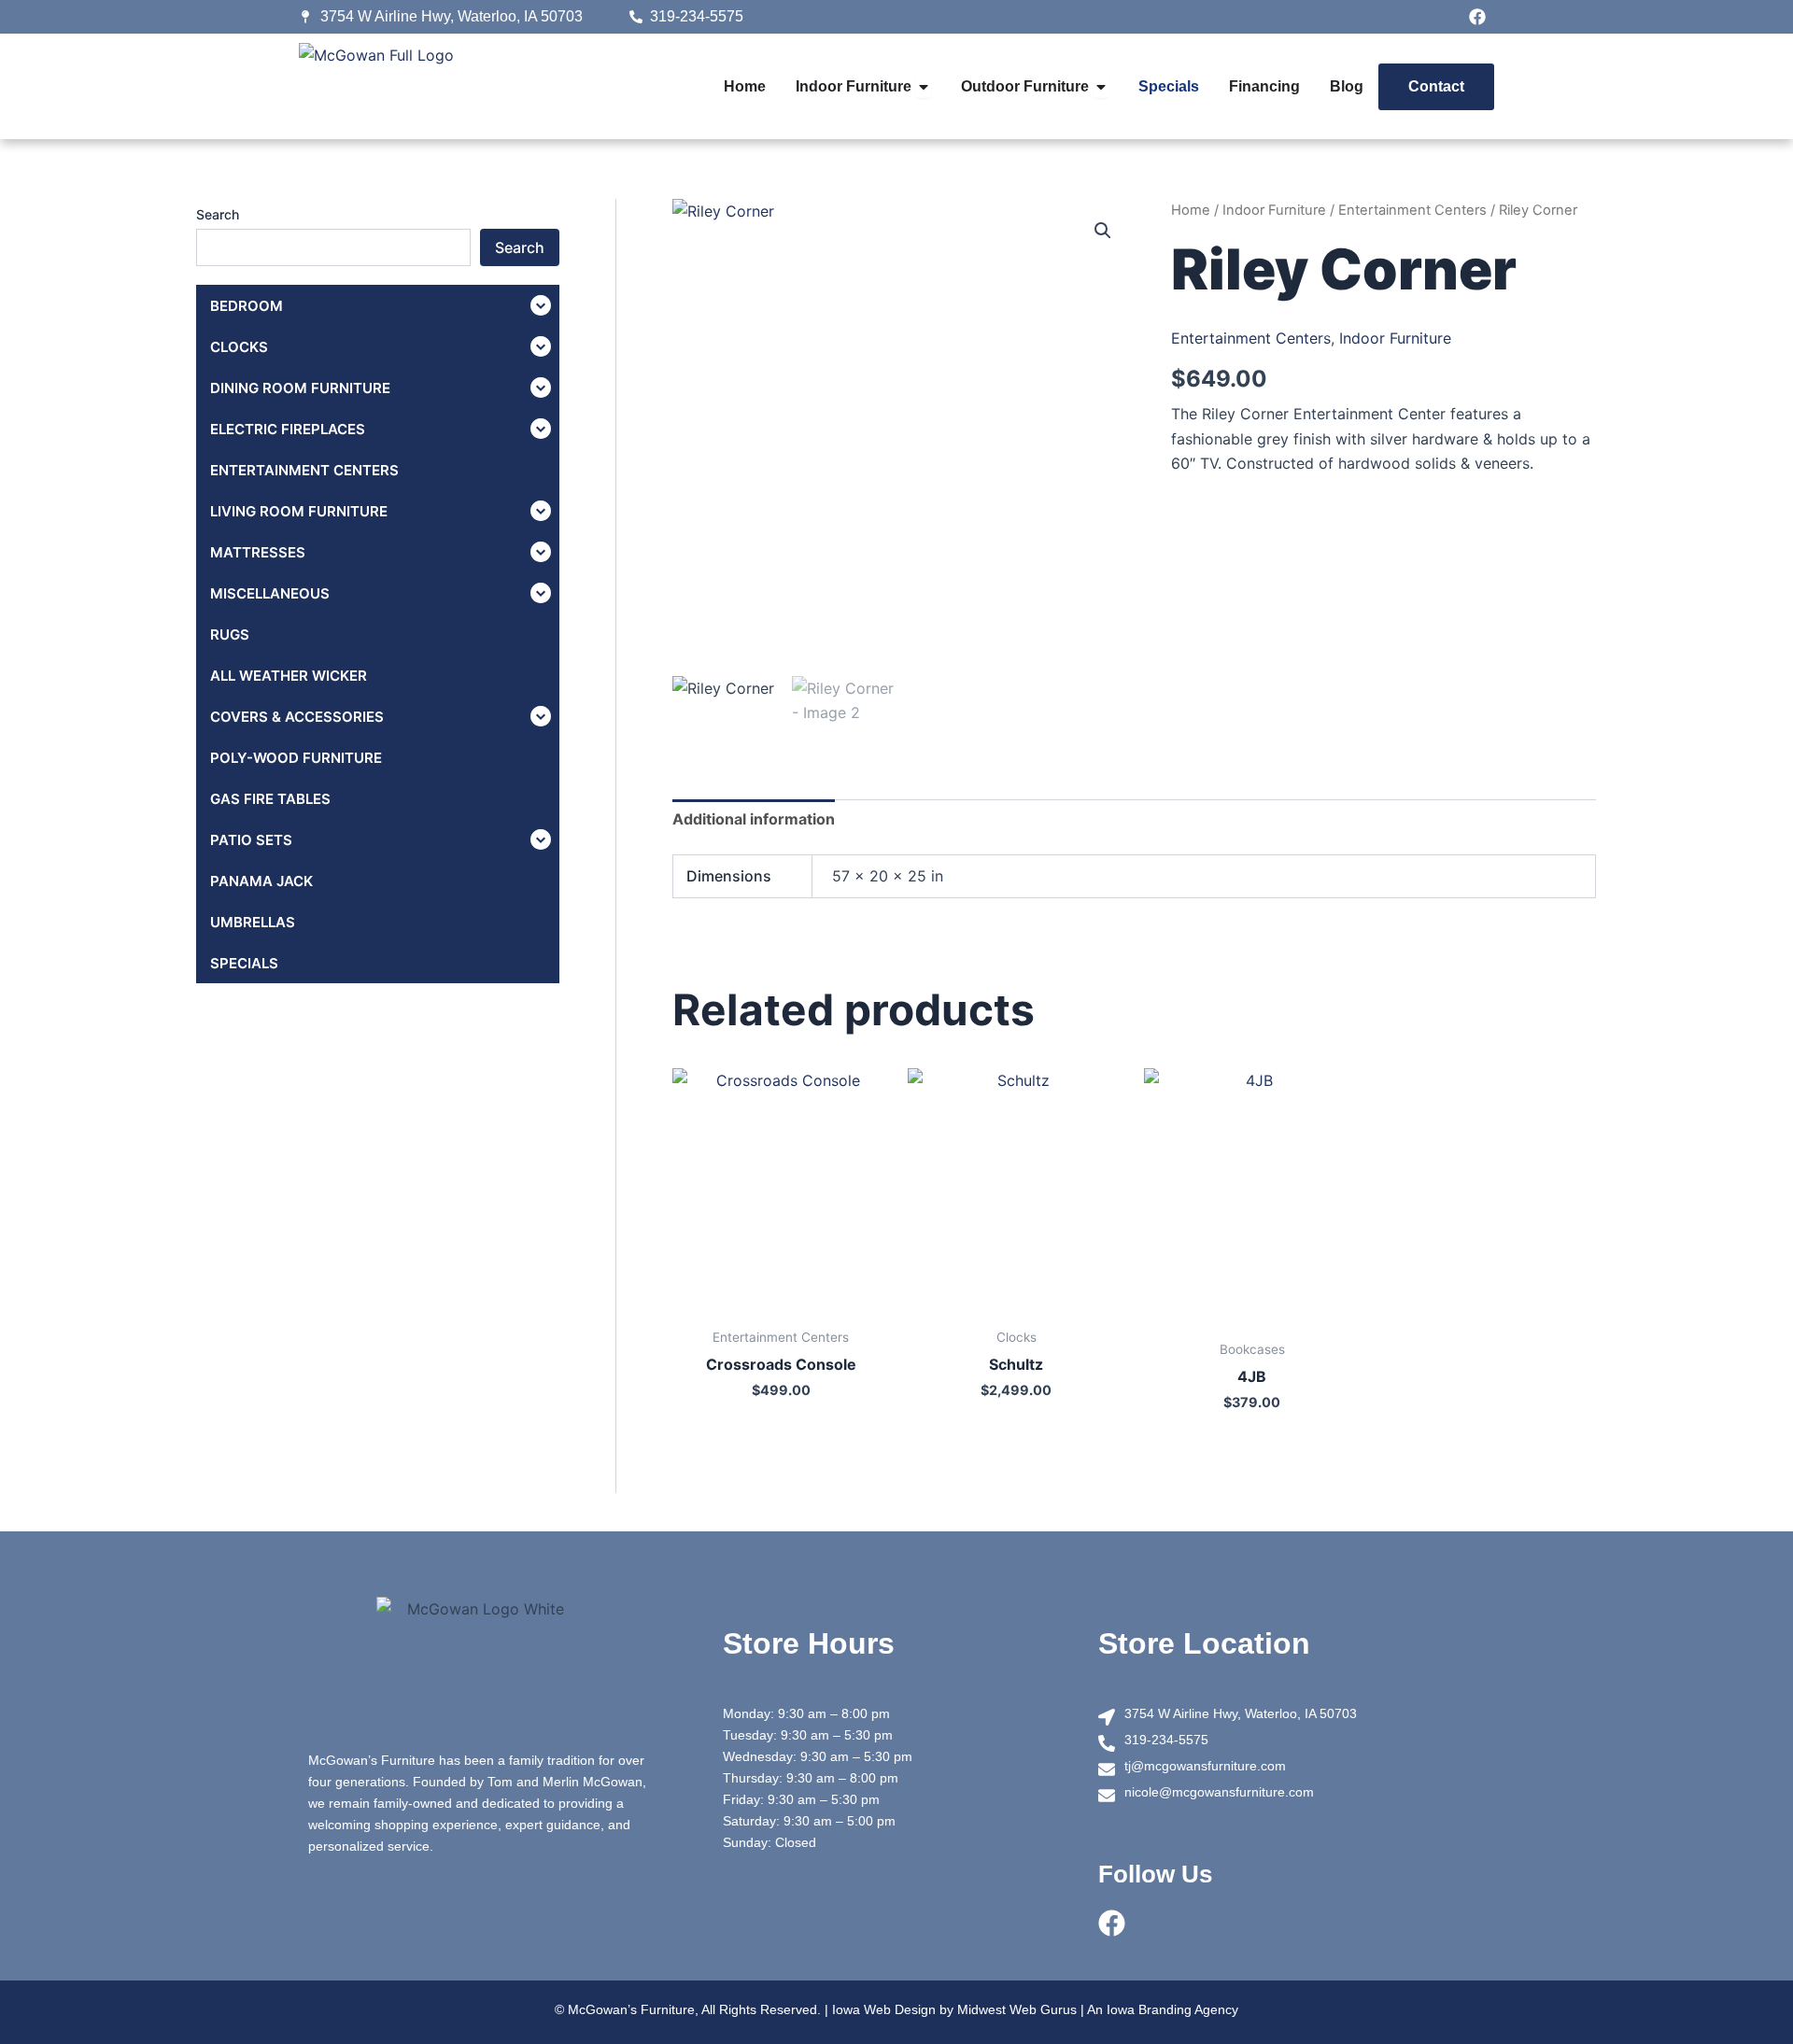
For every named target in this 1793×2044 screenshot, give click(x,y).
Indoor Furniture (1274, 210)
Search (218, 214)
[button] (1103, 231)
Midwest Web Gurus (1017, 2009)
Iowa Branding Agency (1172, 2009)
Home (1191, 210)
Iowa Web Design (884, 2009)
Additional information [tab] (754, 819)
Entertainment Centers (1412, 210)
